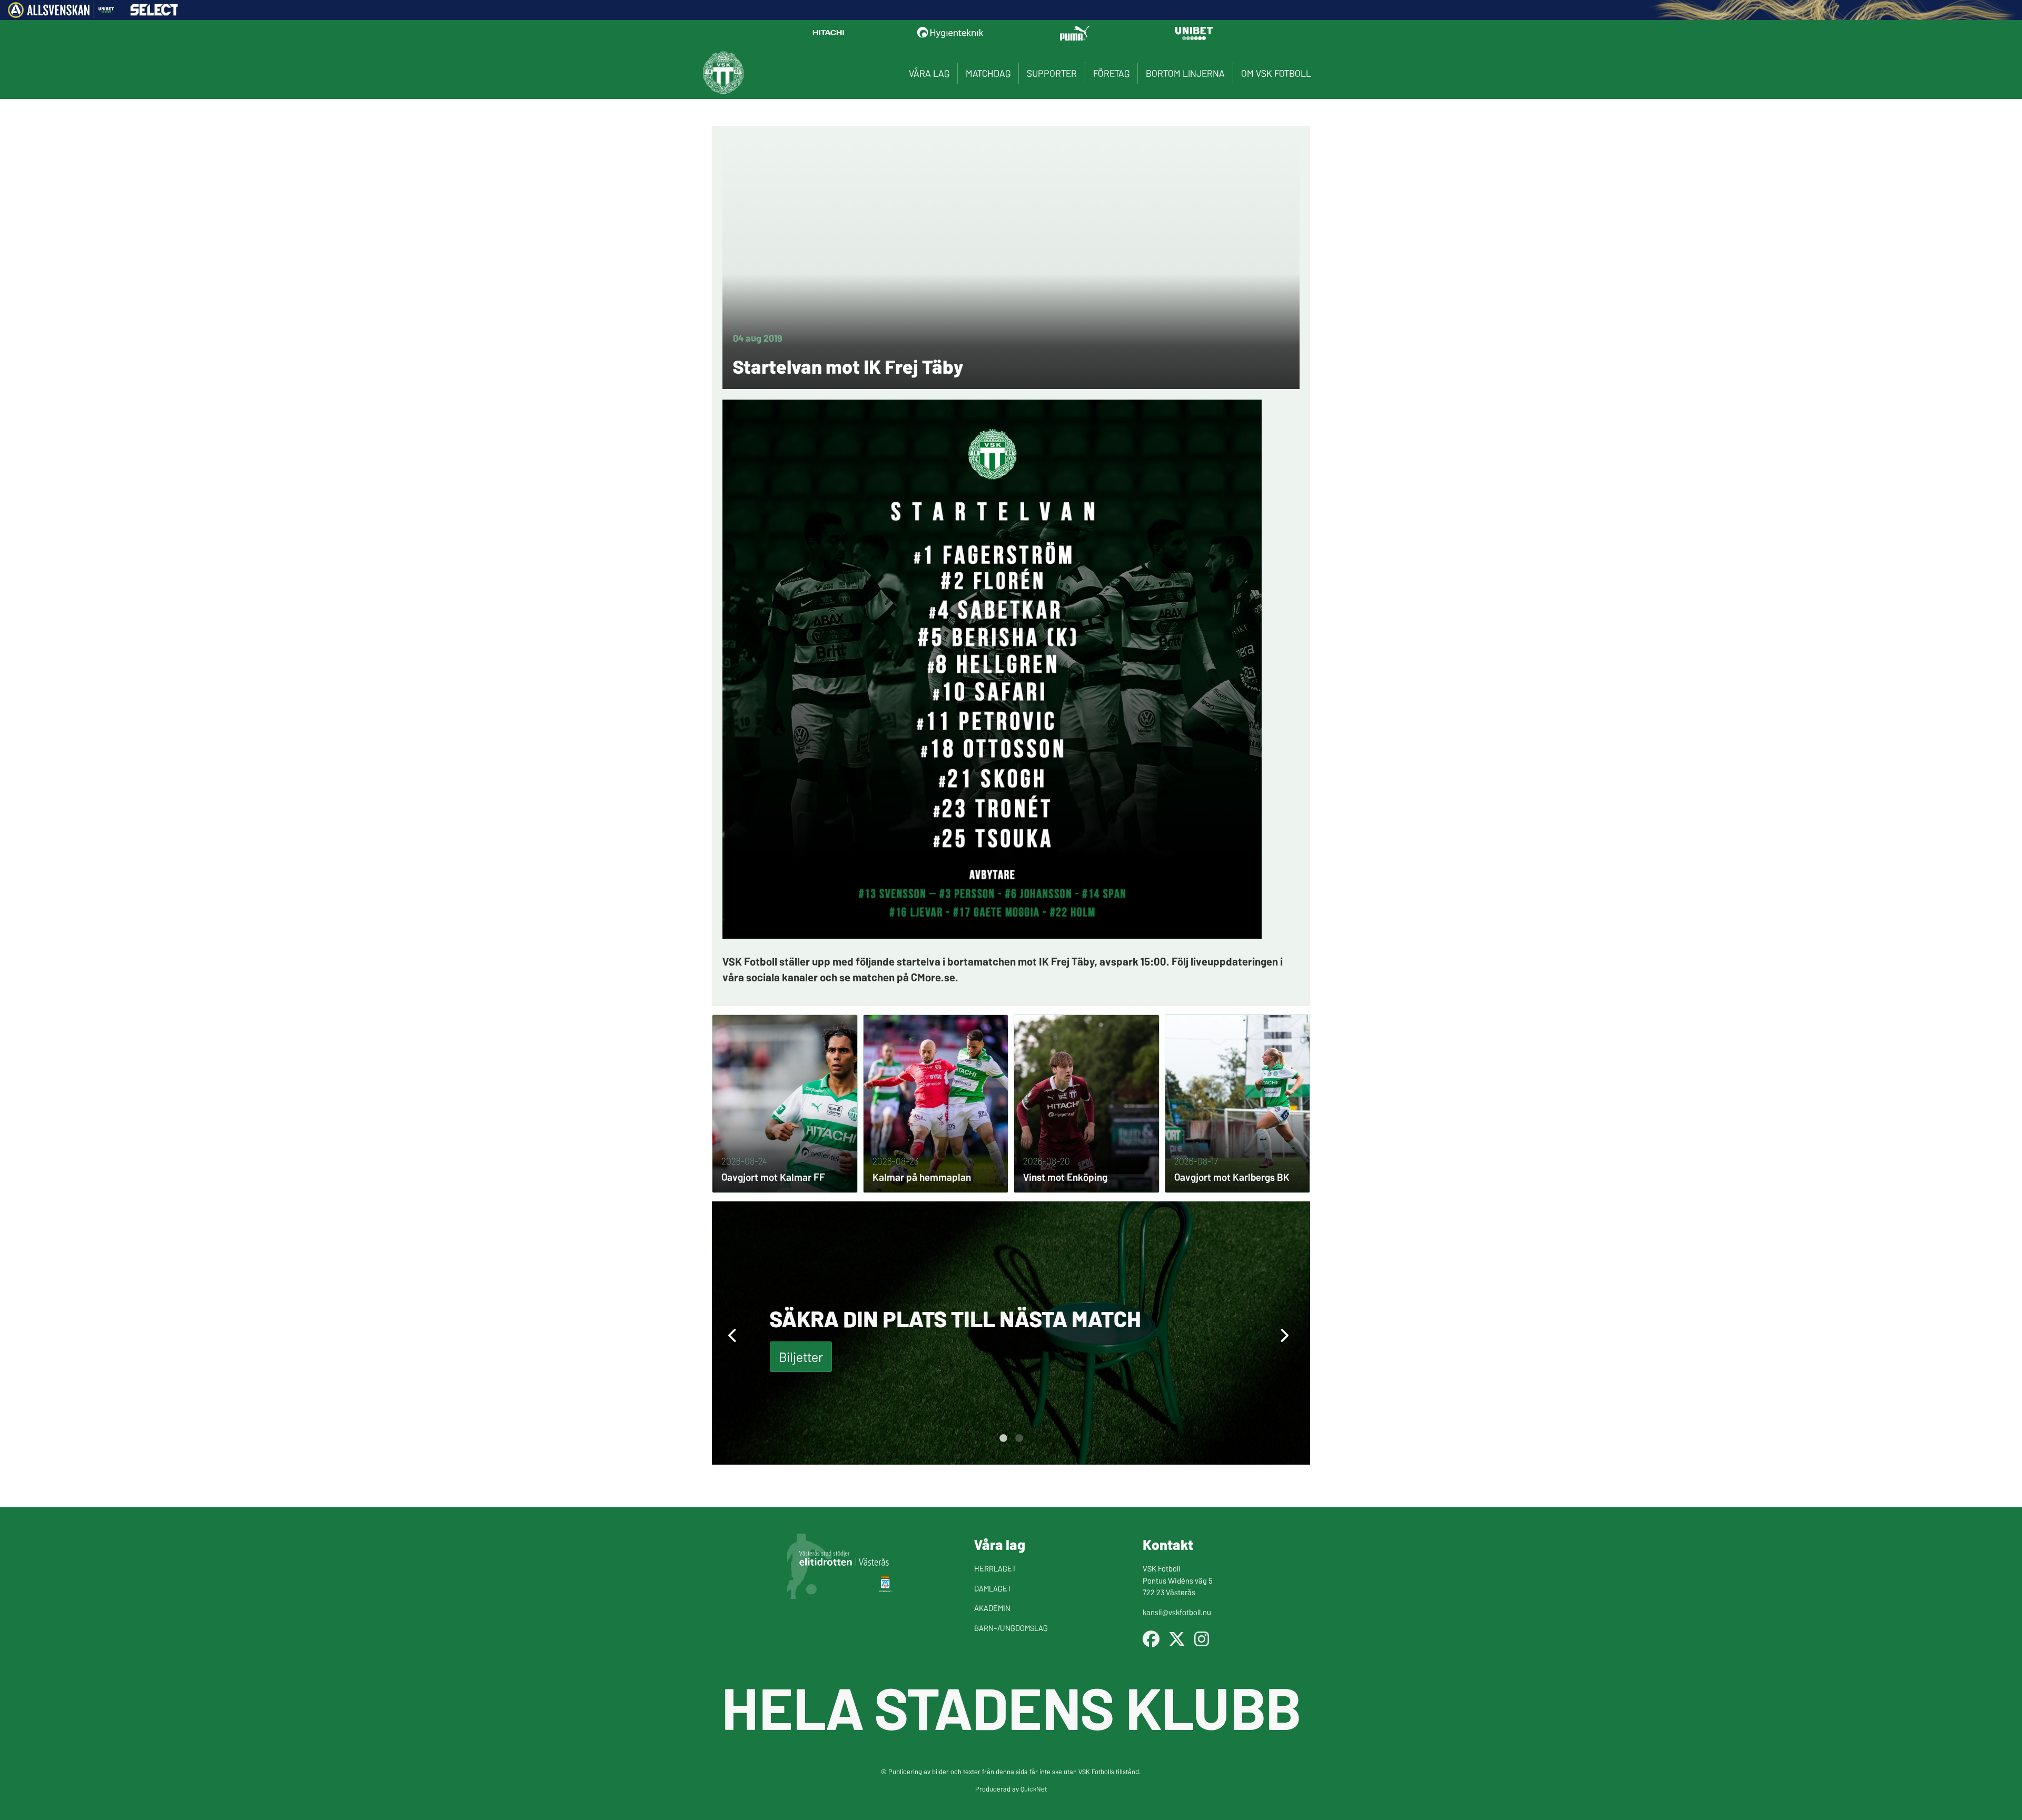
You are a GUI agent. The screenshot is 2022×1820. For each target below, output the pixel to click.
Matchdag (988, 73)
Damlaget (993, 1588)
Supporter (1052, 73)
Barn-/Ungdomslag (1011, 1628)
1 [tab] (1003, 1438)
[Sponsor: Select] (154, 13)
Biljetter (801, 1356)
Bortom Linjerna (1185, 73)
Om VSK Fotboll (1276, 73)
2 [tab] (1019, 1438)
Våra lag (929, 73)
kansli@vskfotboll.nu (1177, 1612)
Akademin (992, 1608)
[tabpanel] (1011, 1333)
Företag (1111, 73)
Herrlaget (995, 1568)
